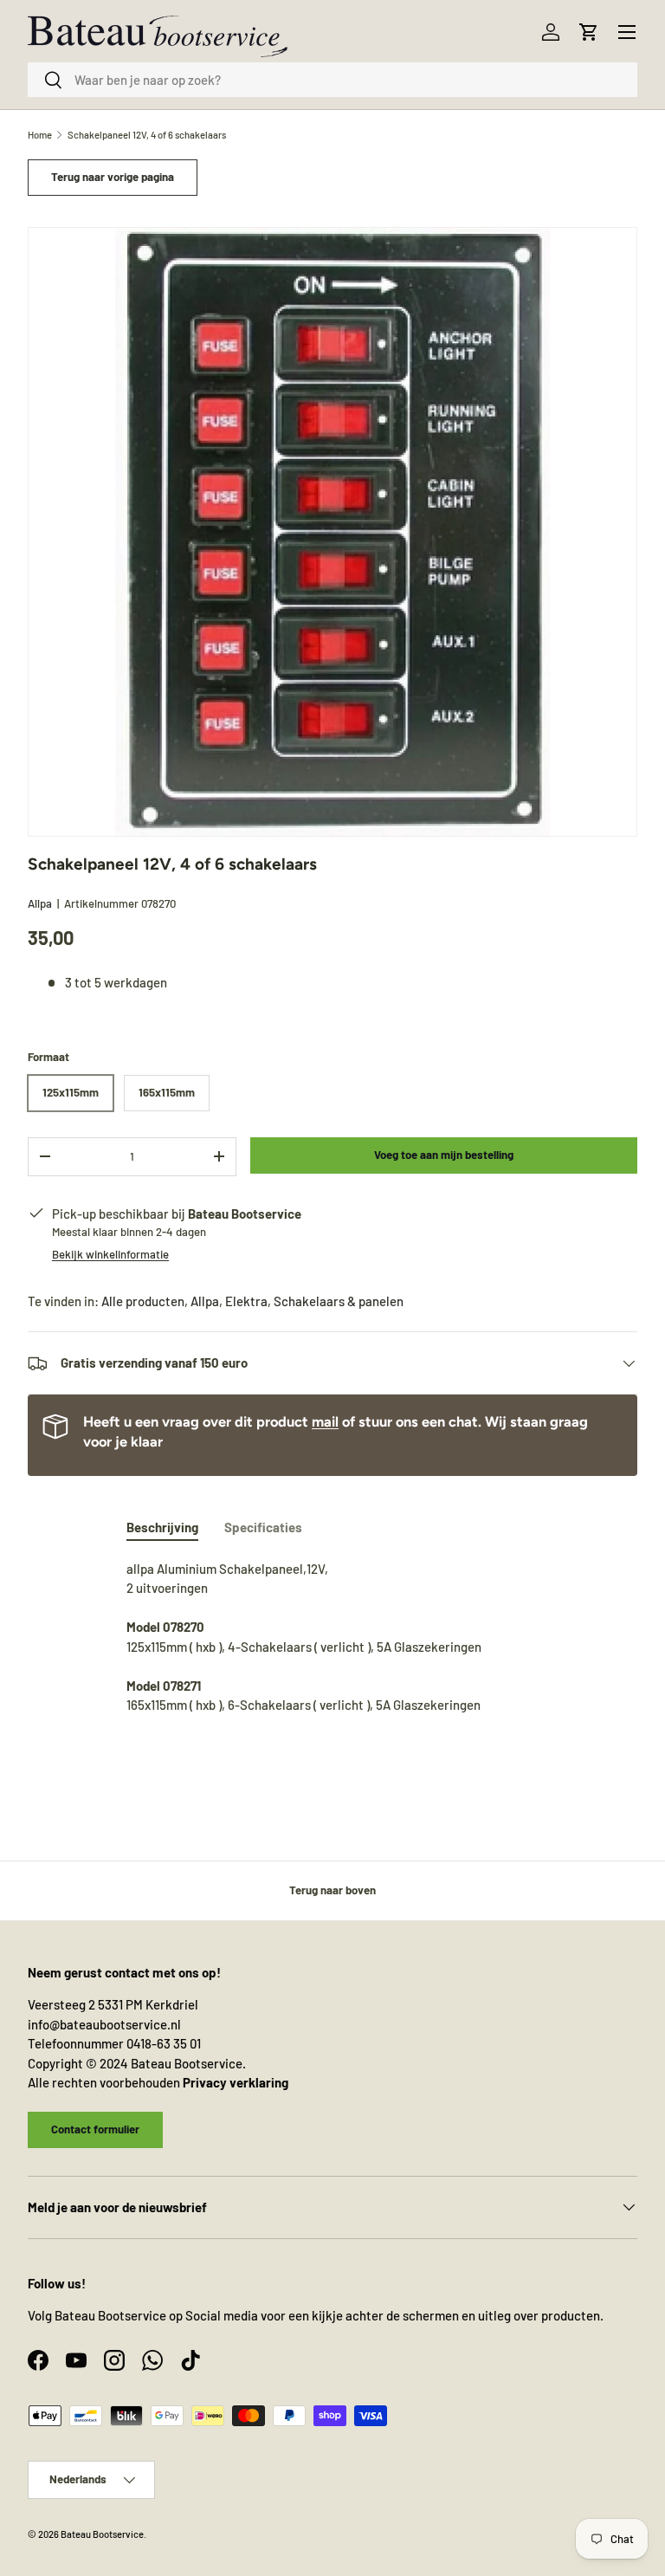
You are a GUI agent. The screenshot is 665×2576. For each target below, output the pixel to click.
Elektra (246, 1301)
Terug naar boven (332, 1890)
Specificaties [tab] (263, 1527)
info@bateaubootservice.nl (104, 2024)
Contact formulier (95, 2129)
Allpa (40, 903)
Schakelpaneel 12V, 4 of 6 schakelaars (147, 135)
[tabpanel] (332, 1647)
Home (40, 135)
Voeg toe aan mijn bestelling (444, 1155)
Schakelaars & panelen (339, 1301)
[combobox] (332, 80)
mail (325, 1421)
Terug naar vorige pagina (113, 177)
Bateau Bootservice (102, 2534)
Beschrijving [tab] (162, 1527)
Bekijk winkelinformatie (110, 1254)
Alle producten (143, 1301)
